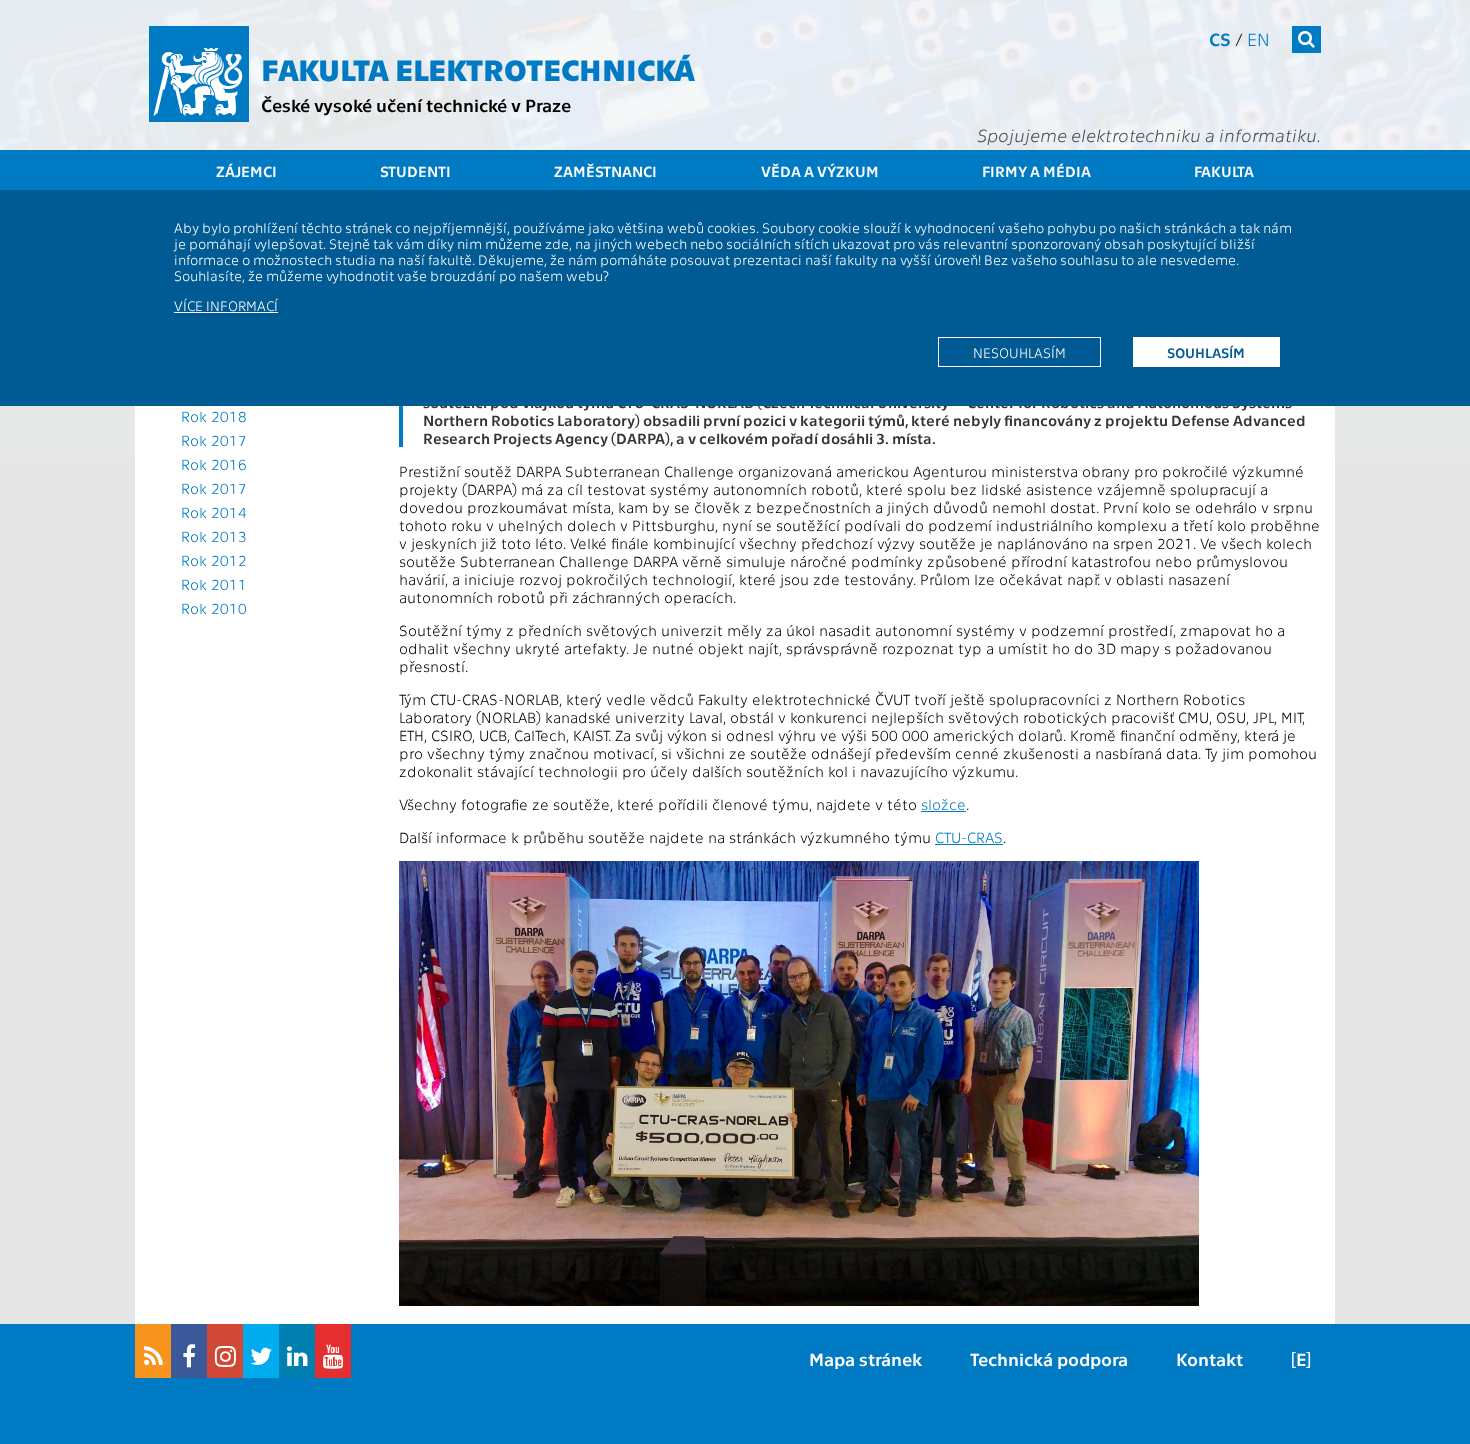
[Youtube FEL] (333, 1351)
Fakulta (1224, 171)
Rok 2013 (214, 536)
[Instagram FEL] (225, 1351)
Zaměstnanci (605, 171)
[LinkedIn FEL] (297, 1351)
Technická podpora (1049, 1358)
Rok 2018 (214, 416)
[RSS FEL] (153, 1351)
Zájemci (246, 171)
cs (1220, 38)
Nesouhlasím (1019, 352)
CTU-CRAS (969, 837)
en (1258, 38)
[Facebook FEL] (189, 1351)
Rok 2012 (214, 560)
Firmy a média (1036, 171)
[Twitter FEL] (261, 1351)
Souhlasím (1206, 352)
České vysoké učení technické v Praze (416, 104)
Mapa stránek (865, 1358)
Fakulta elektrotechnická (478, 68)
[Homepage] (199, 74)
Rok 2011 (214, 584)
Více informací (226, 305)
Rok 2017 (214, 440)
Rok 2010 (214, 608)
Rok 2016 (214, 464)
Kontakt (1209, 1358)
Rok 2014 (214, 512)
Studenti (415, 171)
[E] (1301, 1358)
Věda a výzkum (820, 171)
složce (943, 804)
